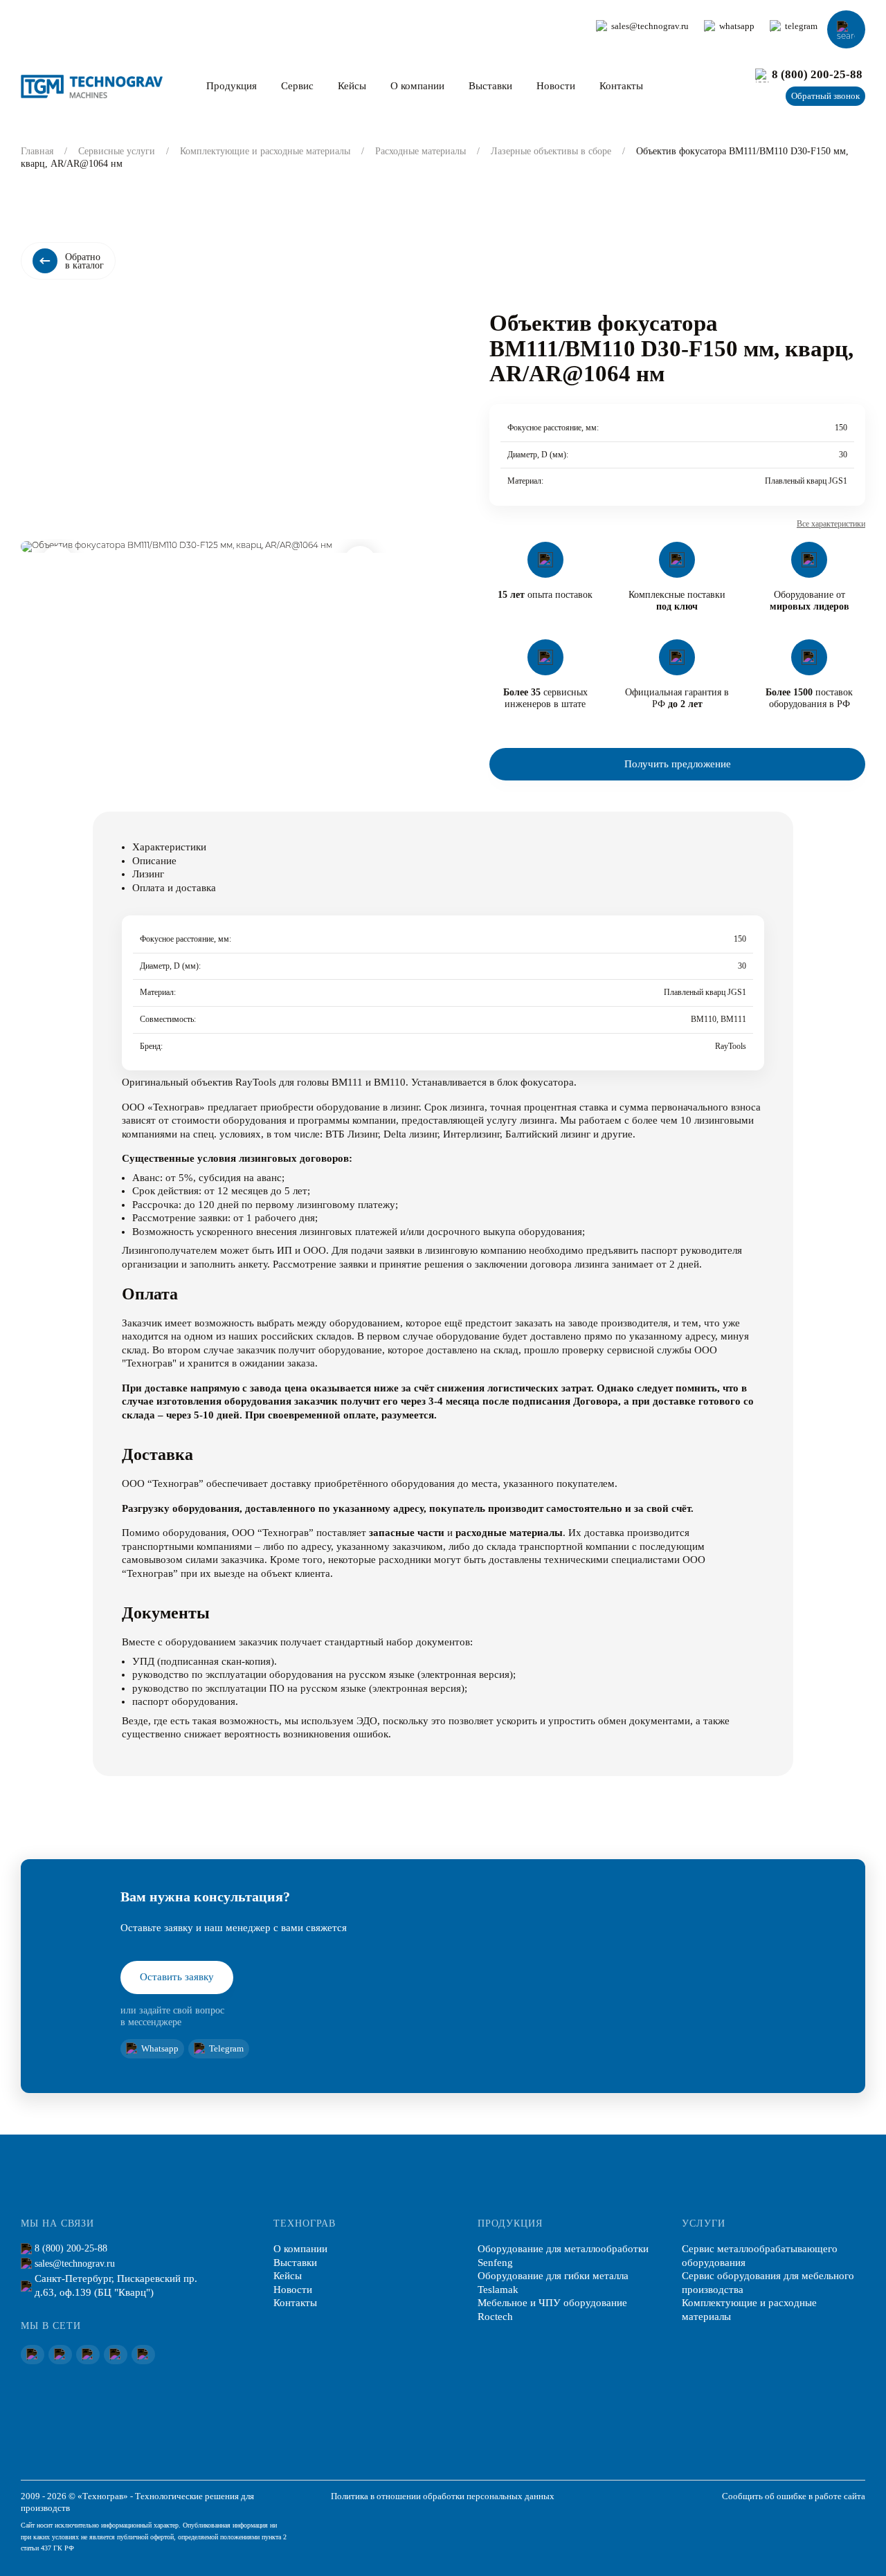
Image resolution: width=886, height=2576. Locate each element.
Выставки (490, 86)
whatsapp (737, 26)
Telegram (226, 2049)
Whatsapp (160, 2049)
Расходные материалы (421, 151)
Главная (37, 151)
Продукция (232, 86)
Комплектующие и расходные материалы (265, 151)
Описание (154, 861)
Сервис (297, 86)
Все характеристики (831, 524)
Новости (556, 86)
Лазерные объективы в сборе (551, 151)
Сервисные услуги (117, 151)
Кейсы (352, 86)
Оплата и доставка (174, 888)
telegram (801, 26)
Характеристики (169, 847)
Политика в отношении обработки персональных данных (443, 2496)
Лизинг (148, 874)
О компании (417, 86)
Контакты (621, 86)
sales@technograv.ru (650, 26)
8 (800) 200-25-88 (817, 74)
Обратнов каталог (84, 261)
